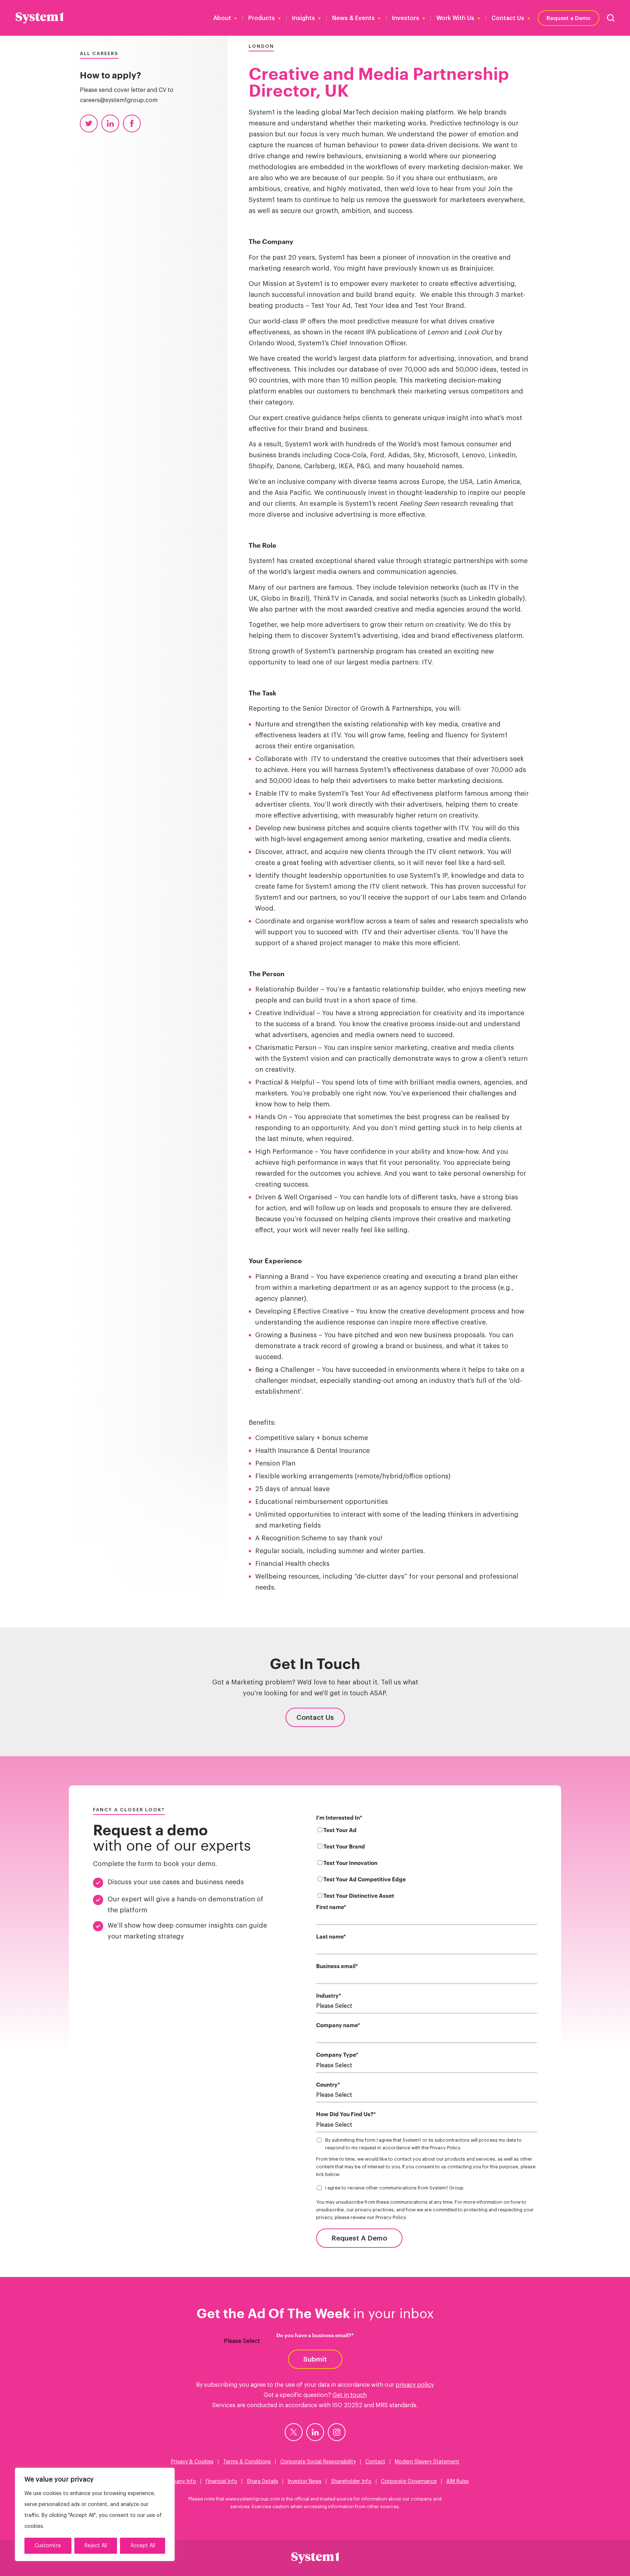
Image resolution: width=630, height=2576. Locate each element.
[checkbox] (427, 1865)
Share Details (262, 2482)
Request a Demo (569, 18)
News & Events (353, 18)
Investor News (305, 2482)
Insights (304, 18)
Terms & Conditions (247, 2462)
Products (262, 18)
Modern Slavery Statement (427, 2462)
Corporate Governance (409, 2482)
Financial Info (221, 2482)
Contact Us (508, 18)
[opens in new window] (294, 2432)
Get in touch (350, 2395)
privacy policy (415, 2385)
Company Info (179, 2482)
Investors (406, 18)
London (261, 46)
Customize (48, 2546)
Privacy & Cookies (192, 2462)
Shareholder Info (351, 2482)
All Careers (99, 53)
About (222, 18)
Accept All (143, 2546)
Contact (375, 2462)
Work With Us (455, 18)
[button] (611, 18)
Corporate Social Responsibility (318, 2462)
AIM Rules (458, 2482)
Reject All (96, 2546)
